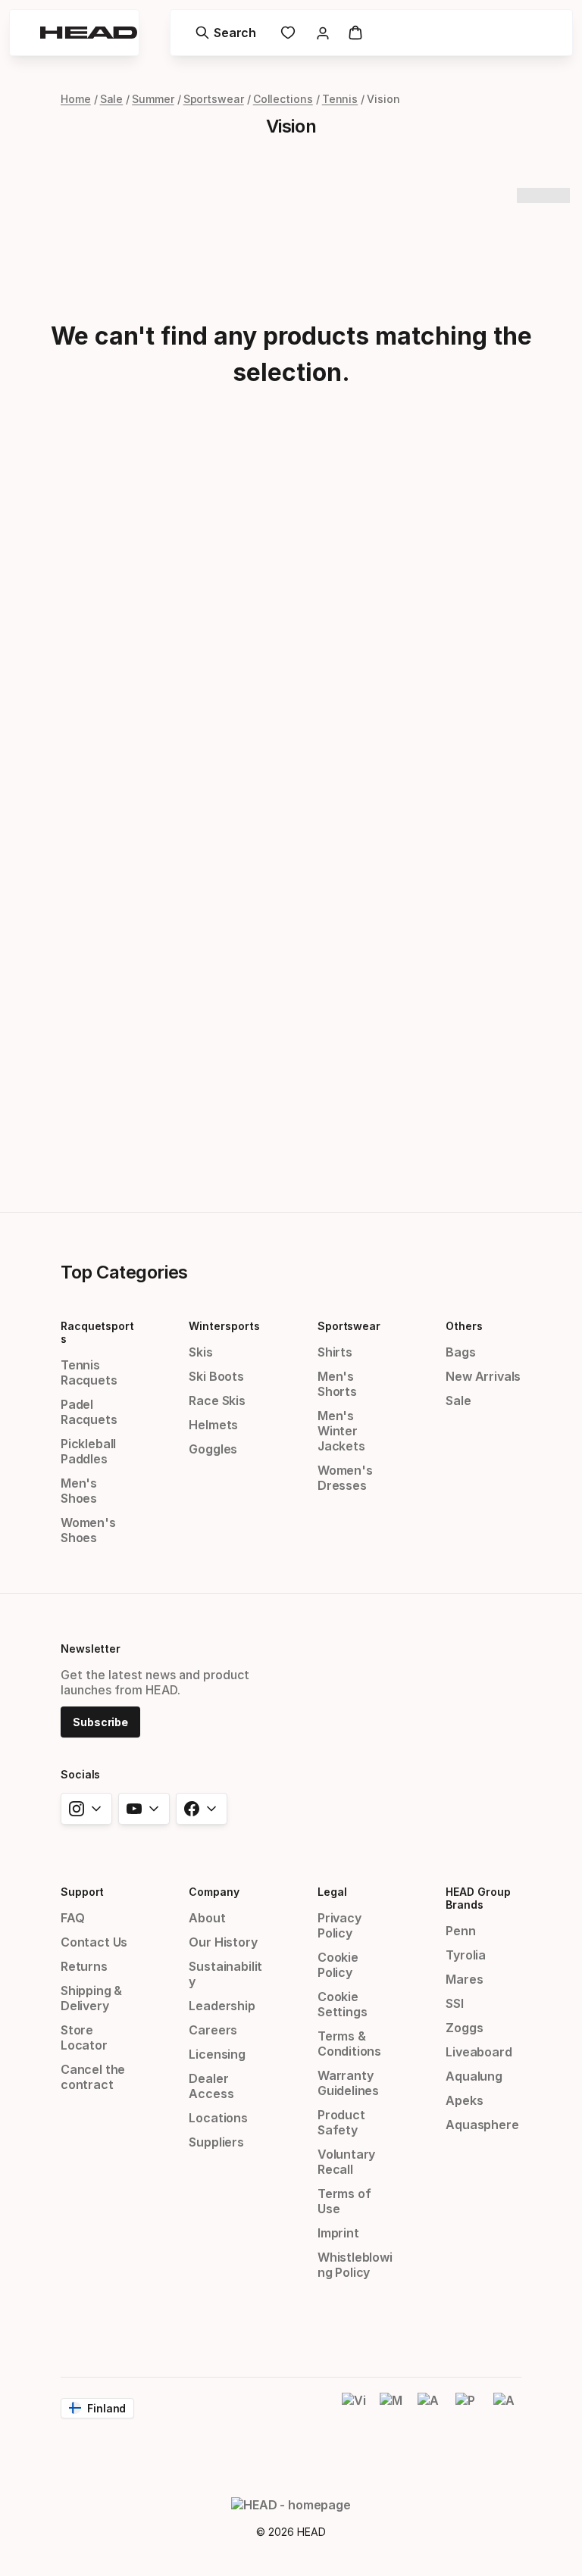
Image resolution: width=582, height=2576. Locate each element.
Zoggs (464, 2028)
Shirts (335, 1352)
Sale (112, 99)
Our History (223, 1942)
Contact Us (94, 1942)
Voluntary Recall (346, 2162)
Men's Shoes (79, 1491)
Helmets (213, 1425)
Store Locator (84, 2037)
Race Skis (217, 1400)
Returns (84, 1966)
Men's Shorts (337, 1384)
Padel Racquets (89, 1412)
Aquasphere (482, 2125)
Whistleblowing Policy (355, 2265)
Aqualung (474, 2076)
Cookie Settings (343, 2004)
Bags (460, 1352)
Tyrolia (466, 1955)
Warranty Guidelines (348, 2083)
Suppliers (216, 2142)
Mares (464, 1979)
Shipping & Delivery (91, 1998)
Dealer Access (211, 2086)
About (207, 1918)
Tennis (340, 99)
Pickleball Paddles (88, 1451)
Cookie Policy (338, 1965)
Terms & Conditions (349, 2044)
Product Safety (341, 2122)
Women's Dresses (345, 1478)
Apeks (464, 2100)
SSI (454, 2003)
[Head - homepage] (89, 33)
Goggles (213, 1449)
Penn (460, 1931)
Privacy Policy (339, 1925)
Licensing (217, 2054)
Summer (153, 99)
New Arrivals (483, 1376)
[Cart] (355, 33)
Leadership (222, 2006)
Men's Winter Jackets (341, 1431)
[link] (288, 33)
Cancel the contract (93, 2077)
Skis (200, 1352)
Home (76, 99)
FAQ (72, 1918)
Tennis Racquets (89, 1372)
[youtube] (144, 1809)
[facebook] (202, 1809)
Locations (218, 2118)
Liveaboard (479, 2052)
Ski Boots (216, 1376)
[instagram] (86, 1809)
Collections (283, 99)
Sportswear (214, 99)
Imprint (338, 2233)
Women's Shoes (88, 1530)
